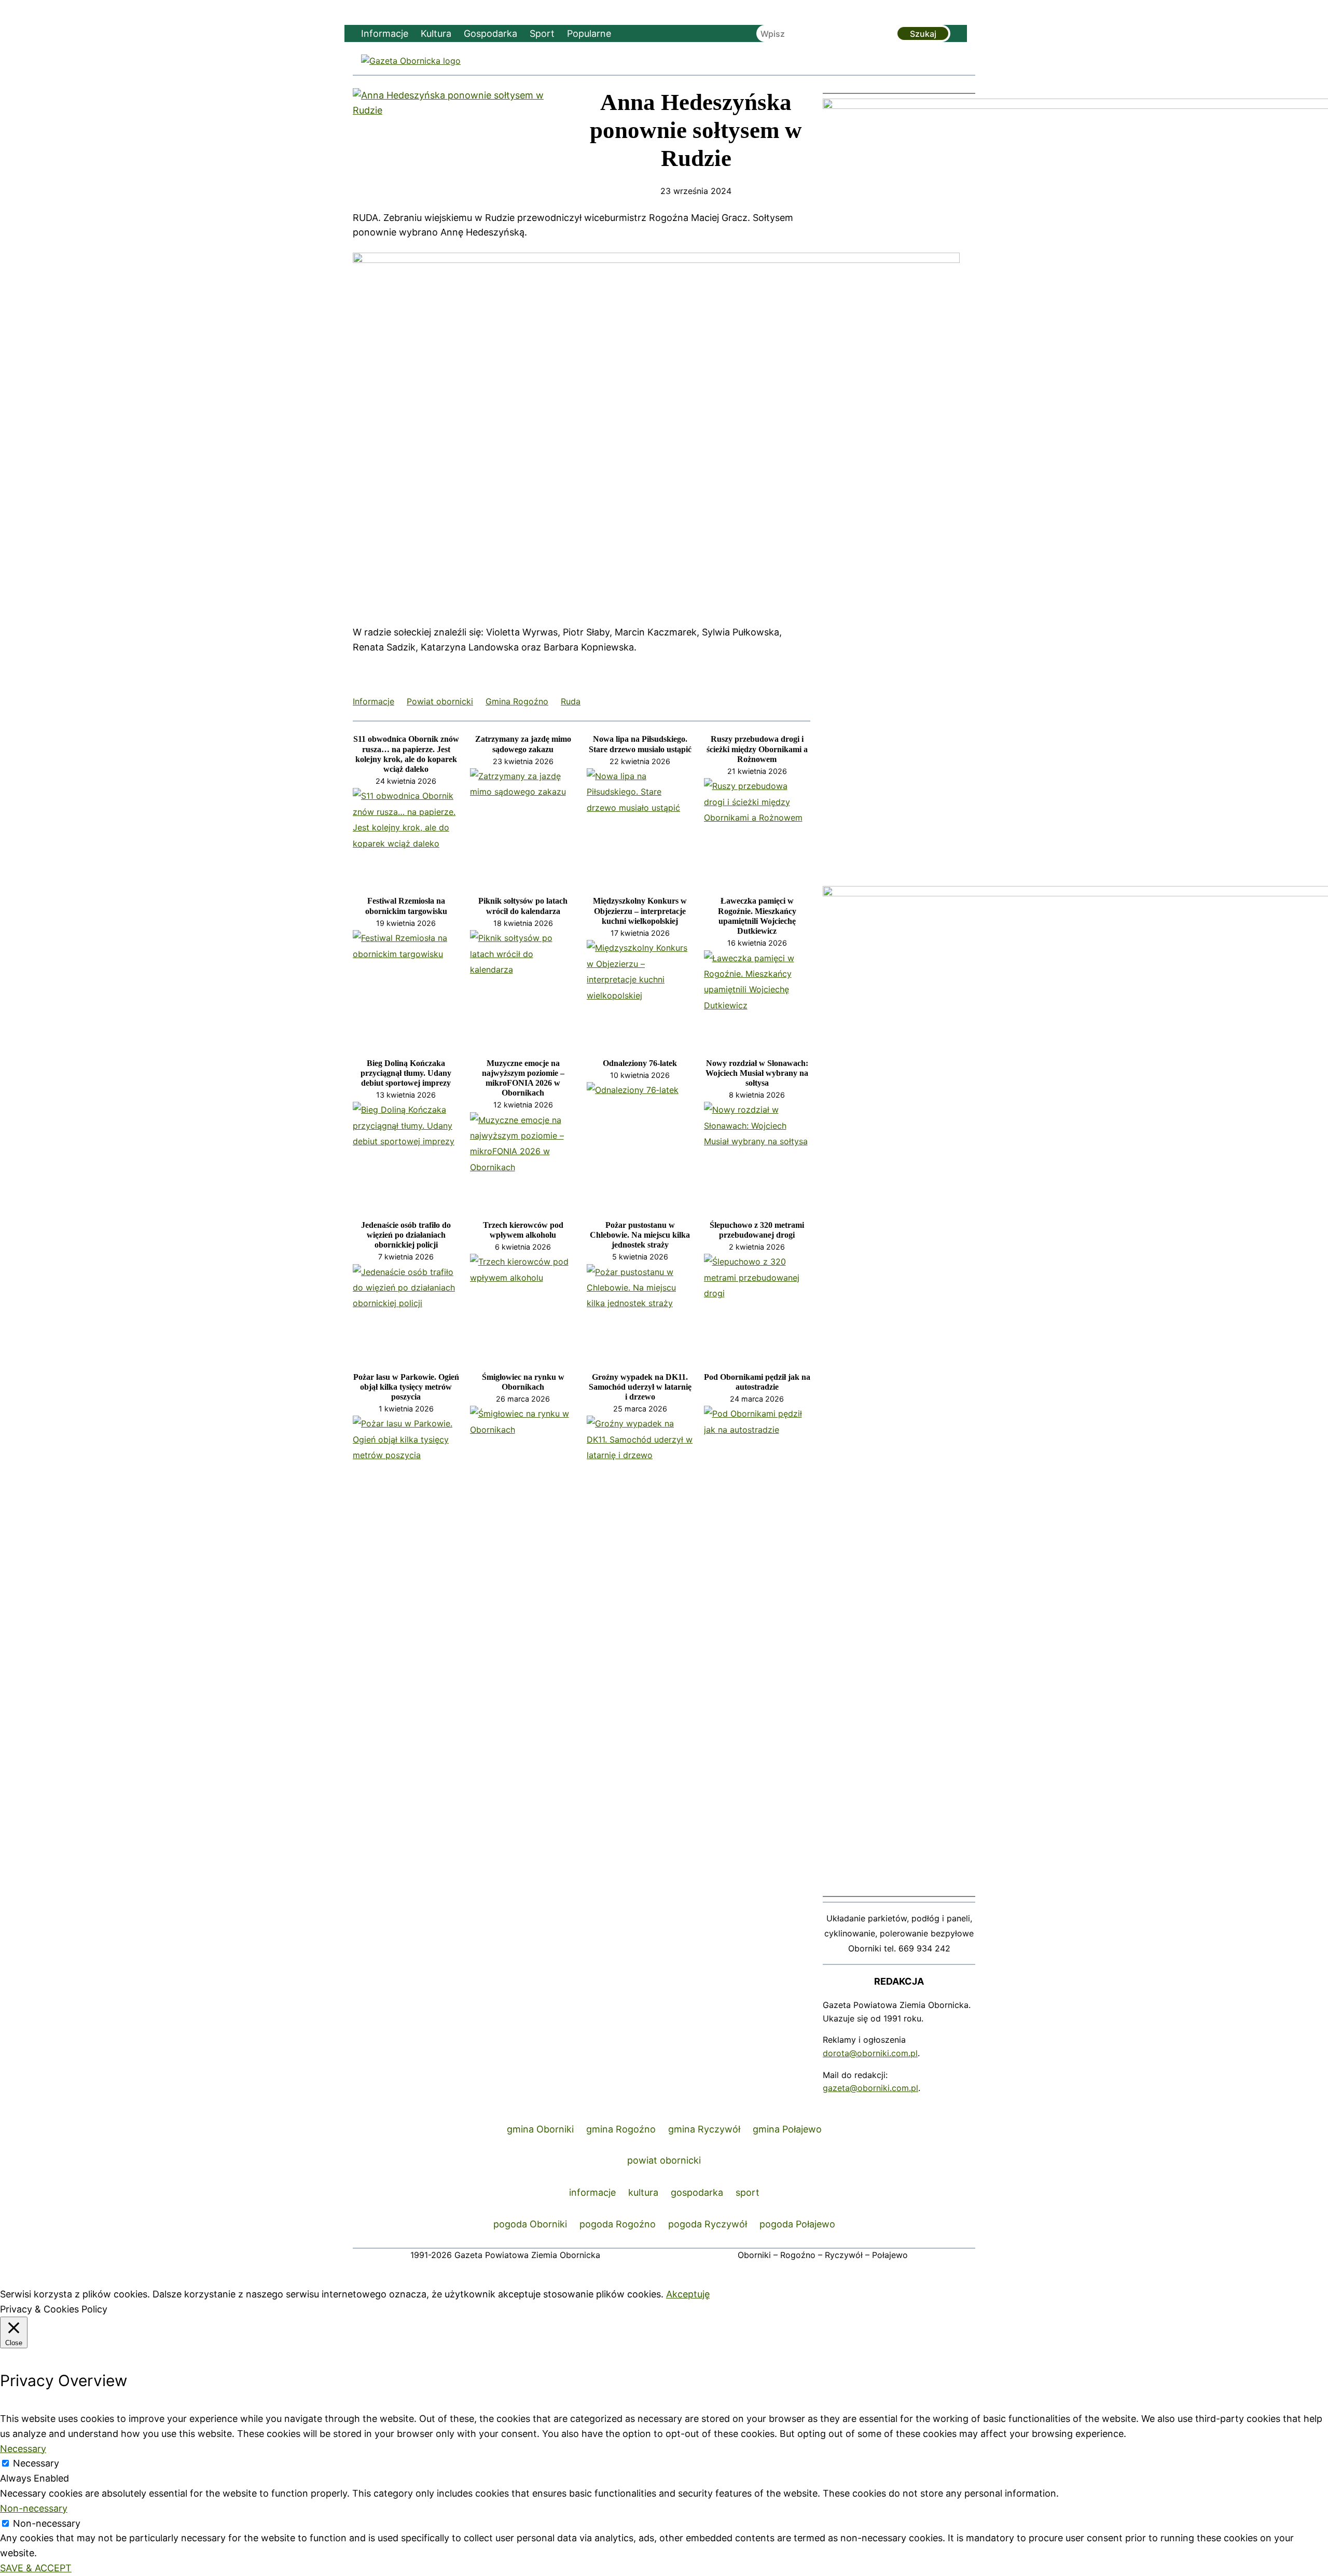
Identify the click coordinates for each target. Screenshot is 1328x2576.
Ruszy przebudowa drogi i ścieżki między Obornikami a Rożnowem (757, 749)
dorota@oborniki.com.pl (870, 2053)
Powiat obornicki (440, 701)
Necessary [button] (23, 2449)
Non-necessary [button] (34, 2508)
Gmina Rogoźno (517, 701)
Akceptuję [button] (688, 2294)
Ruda (571, 701)
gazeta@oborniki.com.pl (870, 2088)
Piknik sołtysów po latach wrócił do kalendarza (523, 906)
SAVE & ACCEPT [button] (36, 2568)
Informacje (374, 701)
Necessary (36, 2463)
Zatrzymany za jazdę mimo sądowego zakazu (523, 744)
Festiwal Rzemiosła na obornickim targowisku (406, 906)
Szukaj (923, 34)
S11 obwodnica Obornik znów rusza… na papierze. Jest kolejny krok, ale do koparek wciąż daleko (406, 754)
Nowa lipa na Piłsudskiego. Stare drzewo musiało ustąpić (640, 744)
